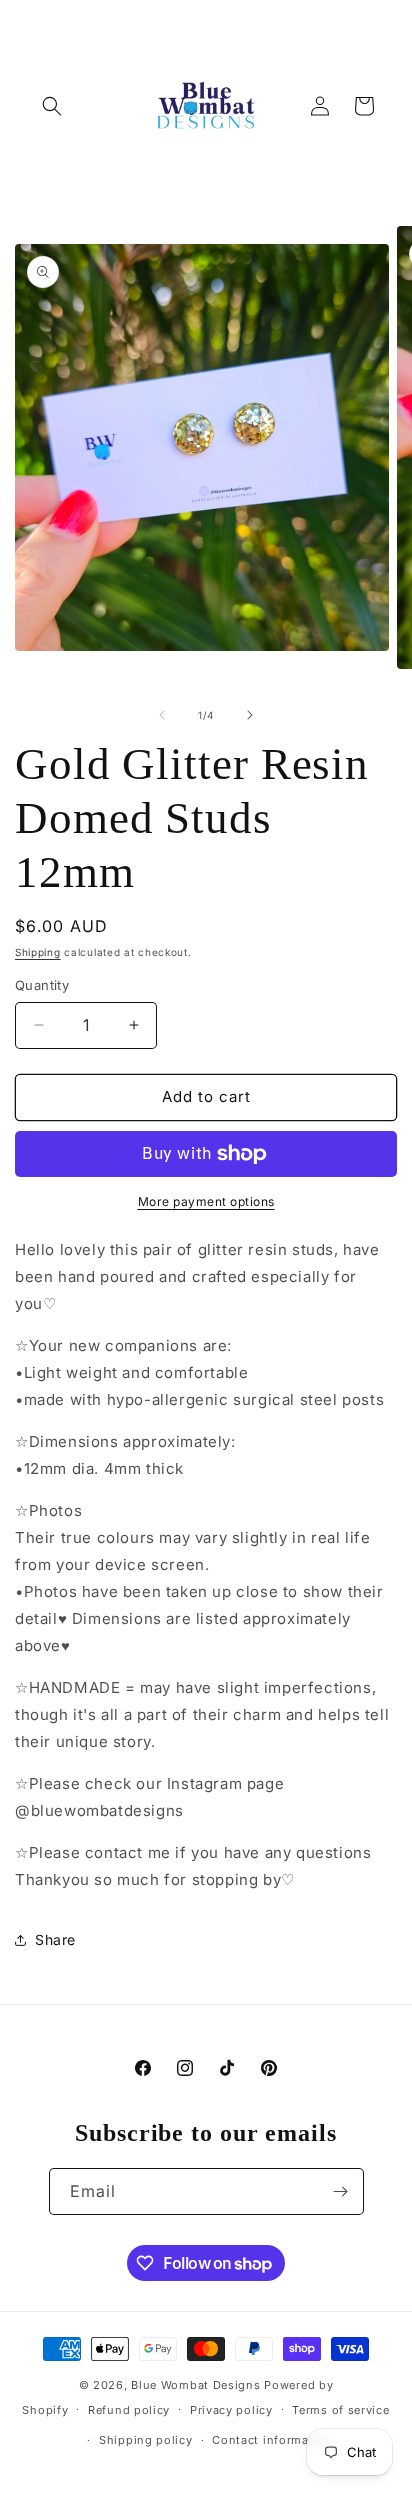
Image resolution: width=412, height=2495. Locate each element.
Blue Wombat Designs (195, 2385)
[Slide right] (250, 715)
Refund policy (129, 2410)
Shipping (38, 952)
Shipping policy (146, 2440)
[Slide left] (162, 715)
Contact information (272, 2440)
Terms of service (340, 2410)
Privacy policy (231, 2410)
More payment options (206, 1201)
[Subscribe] (341, 2191)
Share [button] (55, 1939)
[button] (52, 106)
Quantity (42, 985)
